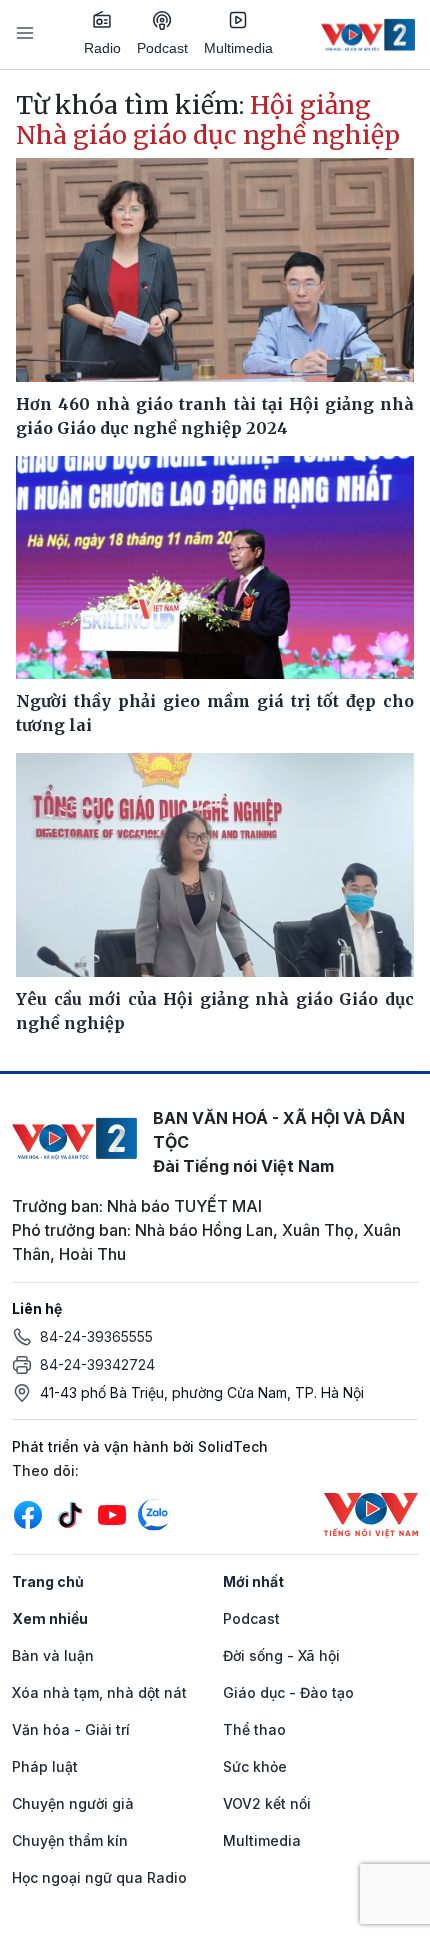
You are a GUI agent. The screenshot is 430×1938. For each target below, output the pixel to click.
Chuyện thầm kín (70, 1840)
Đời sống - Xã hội (281, 1655)
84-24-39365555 (96, 1336)
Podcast (162, 48)
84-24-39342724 (97, 1364)
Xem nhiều (50, 1618)
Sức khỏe (255, 1766)
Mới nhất (253, 1581)
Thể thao (254, 1729)
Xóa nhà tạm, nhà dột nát (99, 1692)
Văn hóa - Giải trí (71, 1729)
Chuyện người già (73, 1803)
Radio (102, 48)
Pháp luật (45, 1766)
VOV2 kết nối (267, 1803)
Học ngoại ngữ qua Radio (99, 1877)
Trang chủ (48, 1581)
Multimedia (238, 48)
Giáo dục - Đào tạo (288, 1692)
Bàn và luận (53, 1655)
